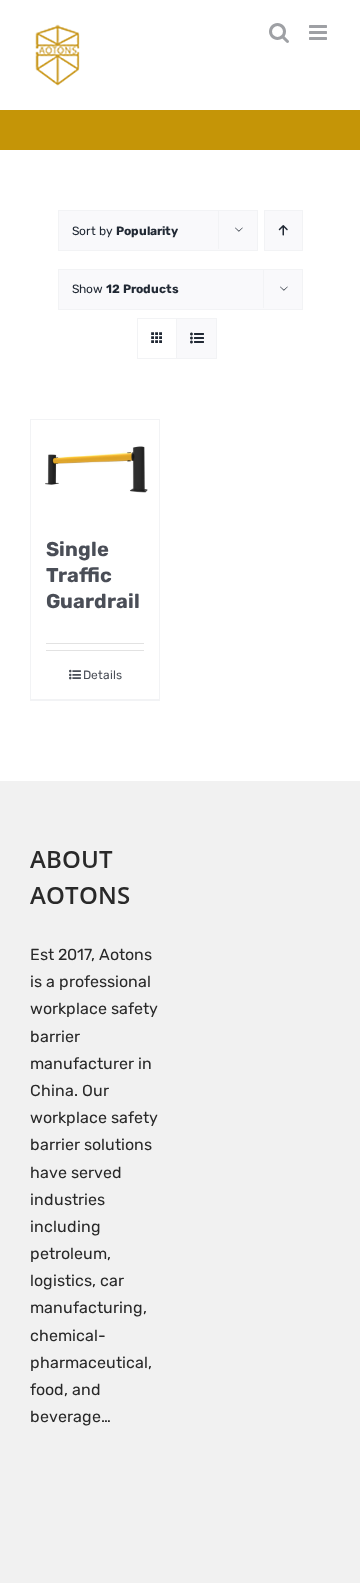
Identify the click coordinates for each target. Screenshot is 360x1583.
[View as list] (196, 338)
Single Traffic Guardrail (93, 575)
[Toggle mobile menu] (319, 32)
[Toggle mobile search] (279, 32)
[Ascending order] (283, 230)
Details (102, 675)
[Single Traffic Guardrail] (95, 468)
